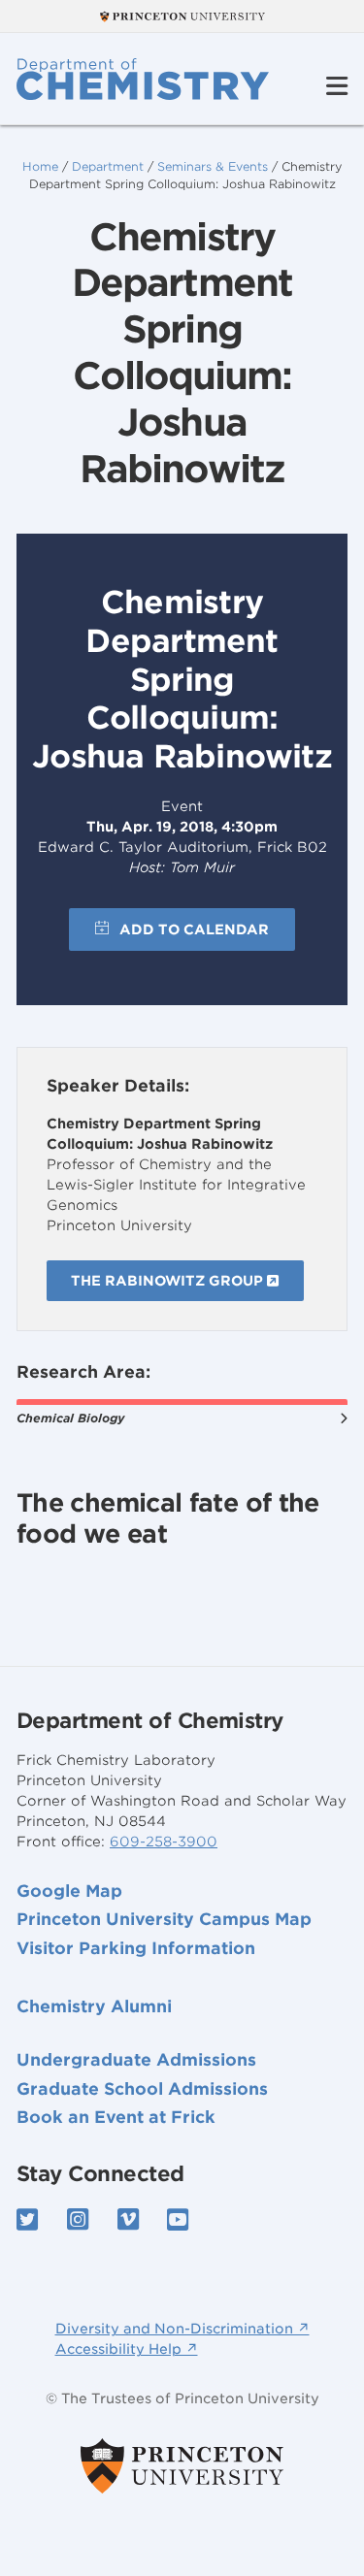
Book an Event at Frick (116, 2117)
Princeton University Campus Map (164, 1919)
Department (108, 166)
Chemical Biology (70, 1418)
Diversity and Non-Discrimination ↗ (182, 2329)
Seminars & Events (213, 166)
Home (40, 166)
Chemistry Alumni (94, 2006)
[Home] (143, 79)
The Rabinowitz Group (169, 1281)
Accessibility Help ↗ (127, 2349)
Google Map (69, 1891)
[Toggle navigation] (337, 87)
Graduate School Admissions (142, 2089)
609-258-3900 (164, 1842)
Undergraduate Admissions (136, 2060)
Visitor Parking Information (136, 1948)
